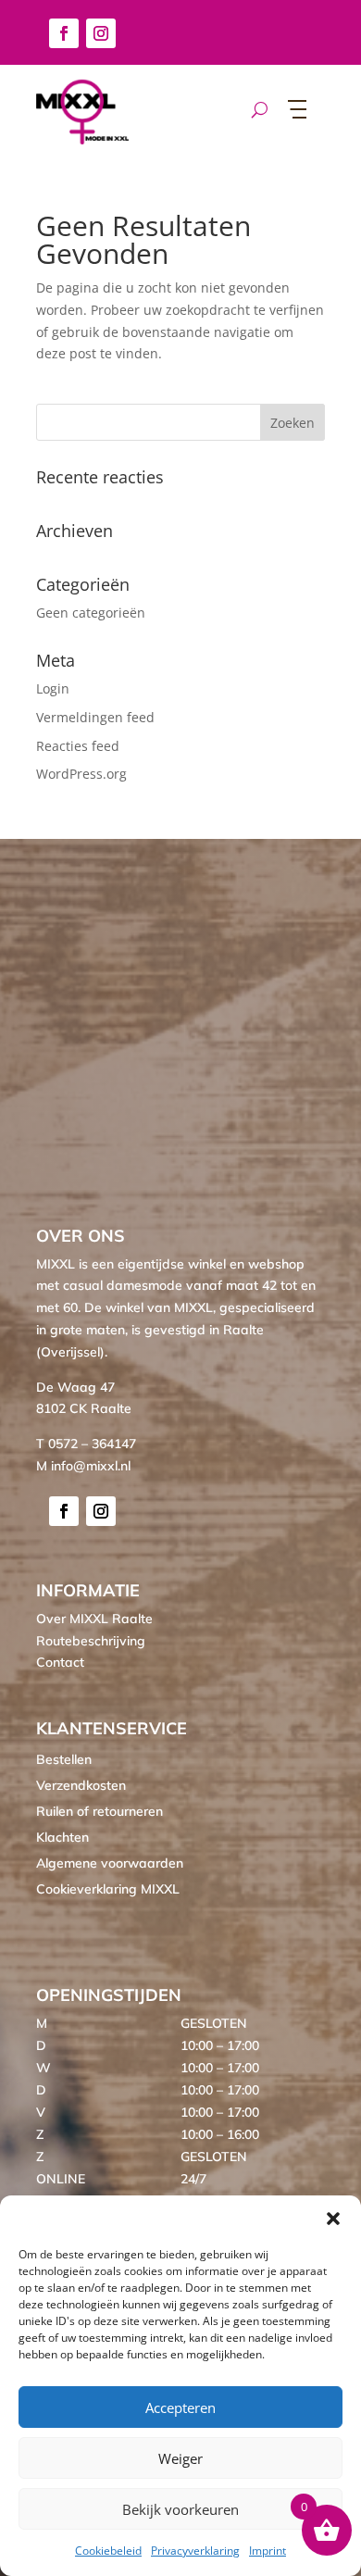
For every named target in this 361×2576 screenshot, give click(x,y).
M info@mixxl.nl (83, 1466)
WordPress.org (81, 774)
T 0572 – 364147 (86, 1444)
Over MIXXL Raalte (94, 1619)
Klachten (62, 1837)
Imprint (268, 2551)
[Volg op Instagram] (101, 33)
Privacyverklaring (195, 2551)
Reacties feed (78, 746)
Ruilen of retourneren (100, 1811)
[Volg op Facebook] (64, 33)
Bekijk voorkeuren (180, 2509)
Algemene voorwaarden (110, 1863)
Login (53, 688)
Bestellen (64, 1759)
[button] (333, 2219)
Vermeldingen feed (95, 717)
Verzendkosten (81, 1785)
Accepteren (180, 2407)
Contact (60, 1662)
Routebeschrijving (91, 1641)
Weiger (180, 2458)
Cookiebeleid (108, 2551)
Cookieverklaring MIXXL (108, 1889)
